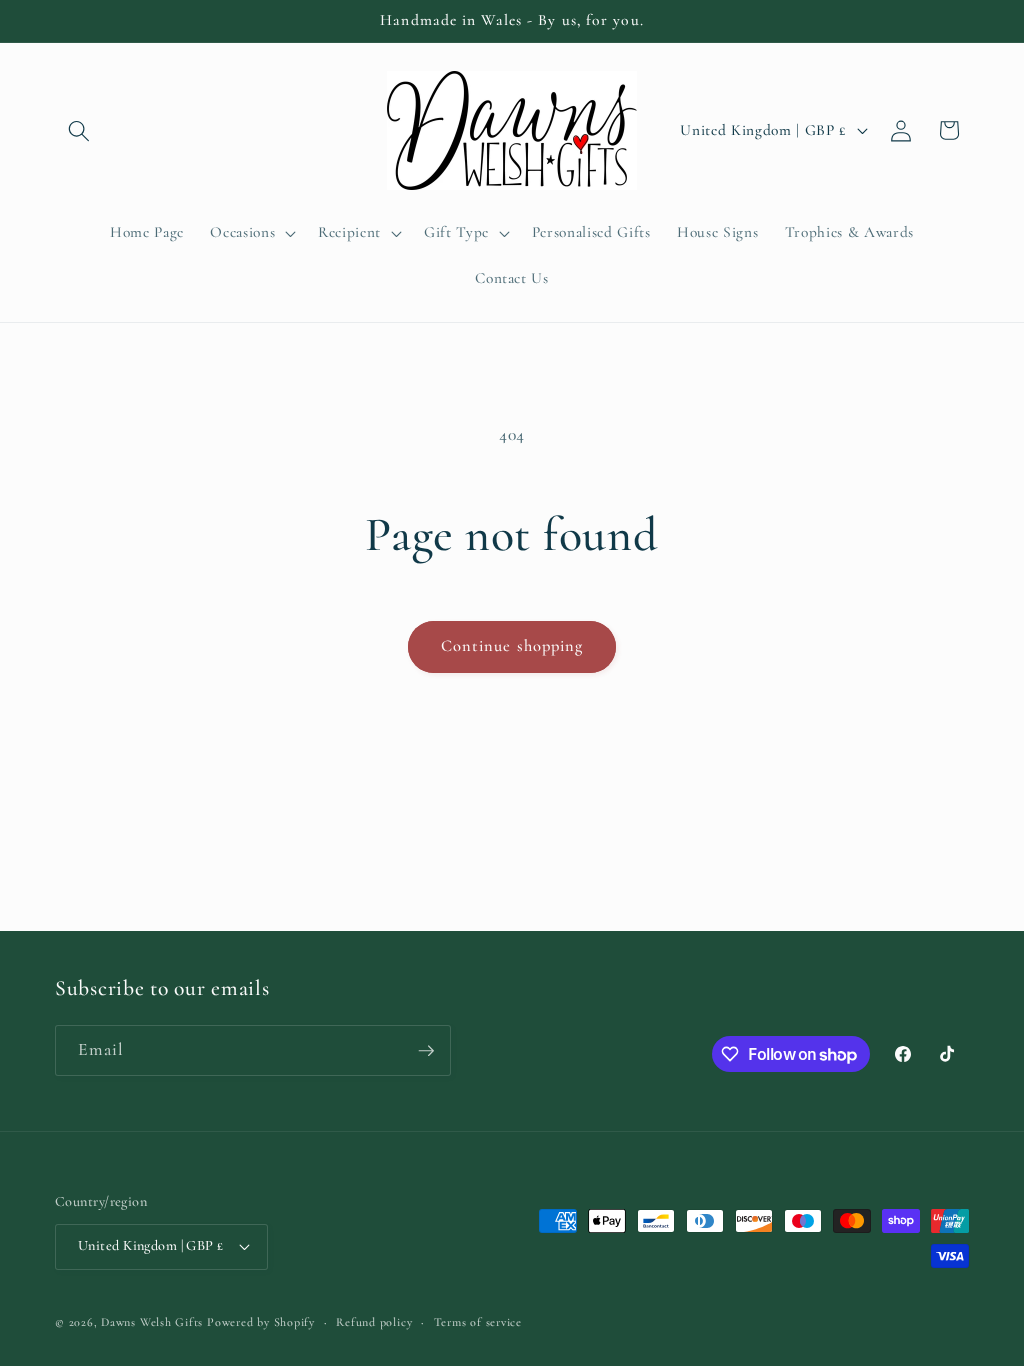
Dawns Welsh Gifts (152, 1322)
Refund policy (374, 1322)
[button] (79, 130)
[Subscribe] (426, 1051)
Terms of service (478, 1322)
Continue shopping (512, 646)
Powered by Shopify (261, 1322)
